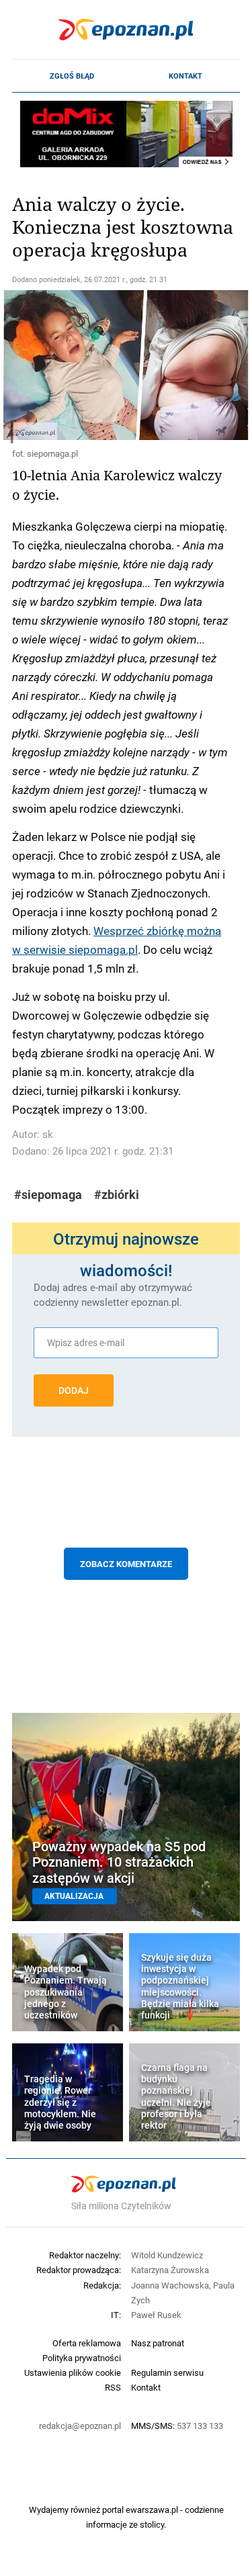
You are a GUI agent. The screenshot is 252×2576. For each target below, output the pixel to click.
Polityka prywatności (82, 2358)
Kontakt (185, 76)
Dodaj (74, 1390)
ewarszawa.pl (152, 2510)
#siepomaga (48, 1195)
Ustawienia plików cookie (73, 2372)
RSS (113, 2387)
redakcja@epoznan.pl (80, 2426)
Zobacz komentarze (126, 1564)
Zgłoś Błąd (72, 76)
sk (48, 1134)
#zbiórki (117, 1195)
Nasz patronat (158, 2343)
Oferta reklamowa (87, 2343)
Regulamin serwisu (167, 2372)
